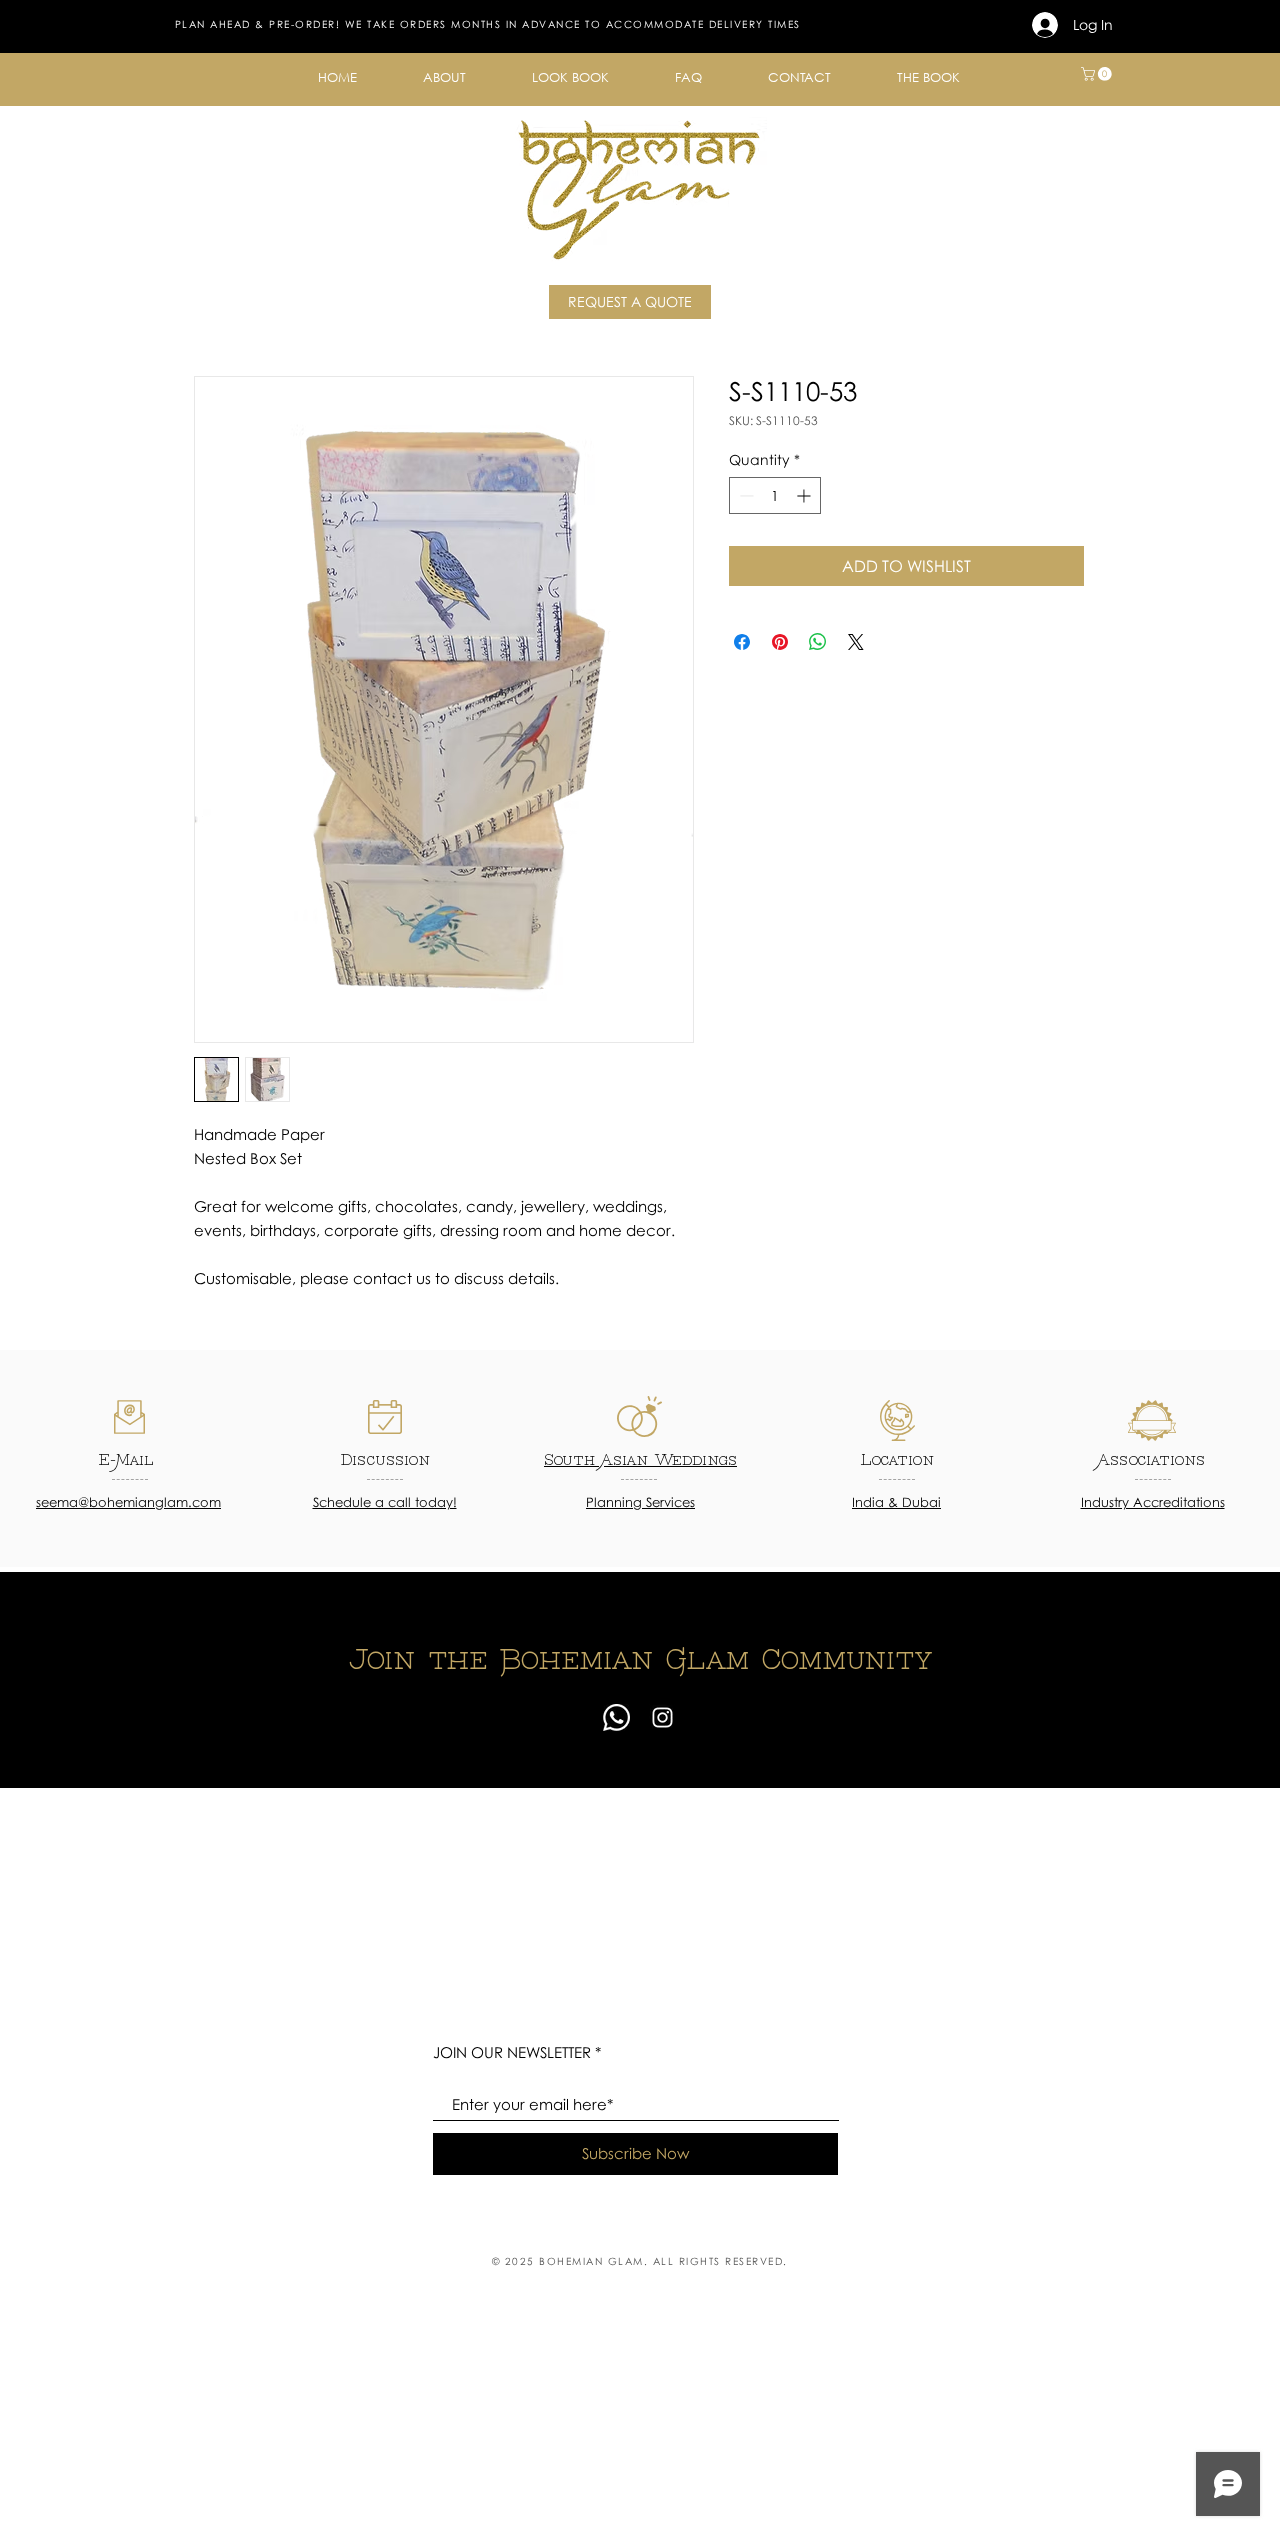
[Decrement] (744, 495)
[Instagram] (662, 1717)
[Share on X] (856, 642)
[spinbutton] (775, 495)
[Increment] (805, 495)
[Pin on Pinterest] (780, 642)
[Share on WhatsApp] (818, 642)
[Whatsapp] (616, 1717)
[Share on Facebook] (742, 642)
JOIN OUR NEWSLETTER (512, 2052)
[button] (444, 77)
